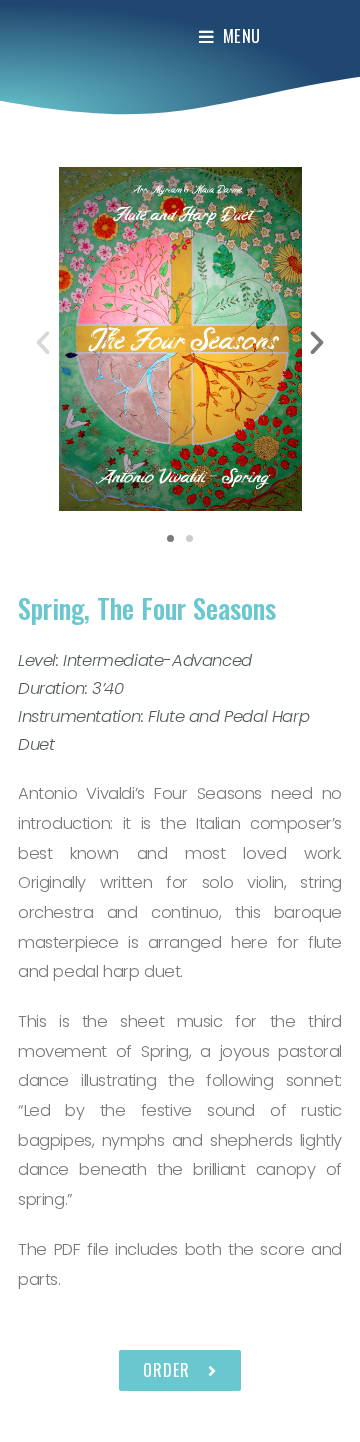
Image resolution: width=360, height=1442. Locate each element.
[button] (170, 538)
